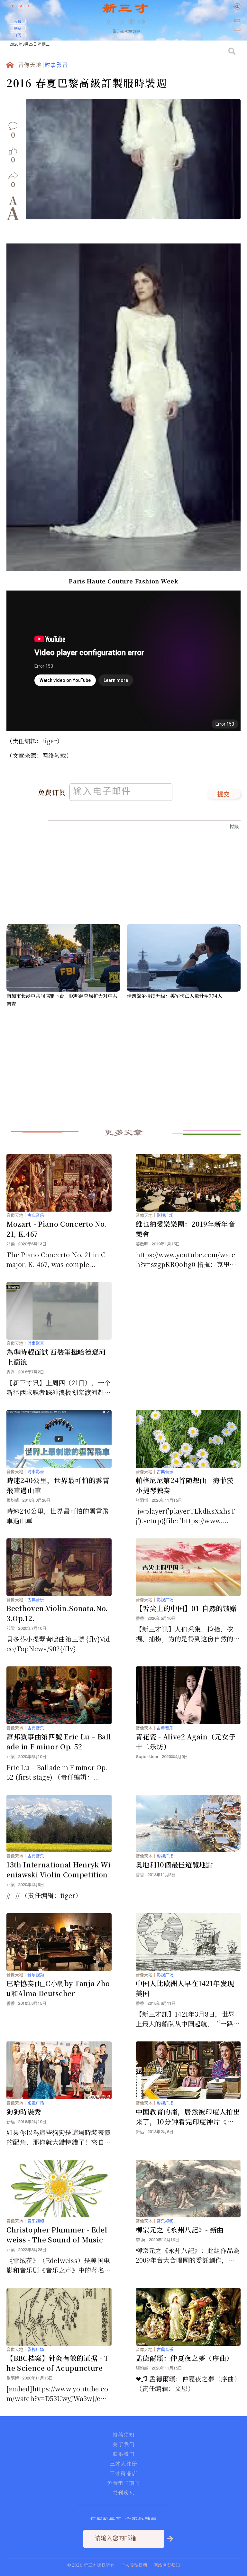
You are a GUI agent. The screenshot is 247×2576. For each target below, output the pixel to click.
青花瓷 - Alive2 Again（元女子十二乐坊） (186, 1742)
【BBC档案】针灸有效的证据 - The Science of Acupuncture (58, 2363)
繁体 (237, 21)
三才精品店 (123, 2473)
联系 (18, 28)
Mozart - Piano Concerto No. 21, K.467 (57, 1229)
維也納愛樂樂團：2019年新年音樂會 (186, 1229)
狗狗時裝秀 (24, 2112)
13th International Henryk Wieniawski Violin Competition (59, 1870)
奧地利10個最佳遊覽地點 (174, 1865)
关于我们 (123, 2444)
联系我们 (123, 2454)
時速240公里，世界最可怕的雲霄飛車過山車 (58, 1485)
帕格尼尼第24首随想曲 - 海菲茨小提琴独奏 (185, 1485)
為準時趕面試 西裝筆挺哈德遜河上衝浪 (56, 1357)
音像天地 (30, 65)
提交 (224, 795)
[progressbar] (151, 22)
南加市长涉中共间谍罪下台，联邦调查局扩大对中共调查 (62, 1000)
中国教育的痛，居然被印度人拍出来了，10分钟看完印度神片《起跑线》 (188, 2117)
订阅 (18, 35)
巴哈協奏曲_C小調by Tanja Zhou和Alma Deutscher (58, 1988)
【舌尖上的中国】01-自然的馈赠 (186, 1608)
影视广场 (165, 1215)
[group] (132, 26)
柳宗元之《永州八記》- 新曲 (180, 2230)
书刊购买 (123, 2493)
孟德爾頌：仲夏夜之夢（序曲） (184, 2358)
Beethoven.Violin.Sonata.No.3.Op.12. (57, 1613)
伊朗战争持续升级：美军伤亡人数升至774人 (174, 996)
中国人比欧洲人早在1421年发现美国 (185, 1988)
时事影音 (56, 65)
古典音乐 (36, 1215)
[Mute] (142, 21)
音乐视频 (36, 1975)
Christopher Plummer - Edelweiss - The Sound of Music (57, 2235)
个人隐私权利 (134, 2565)
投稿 (18, 21)
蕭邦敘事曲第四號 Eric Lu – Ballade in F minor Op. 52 (59, 1742)
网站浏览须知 (167, 2565)
